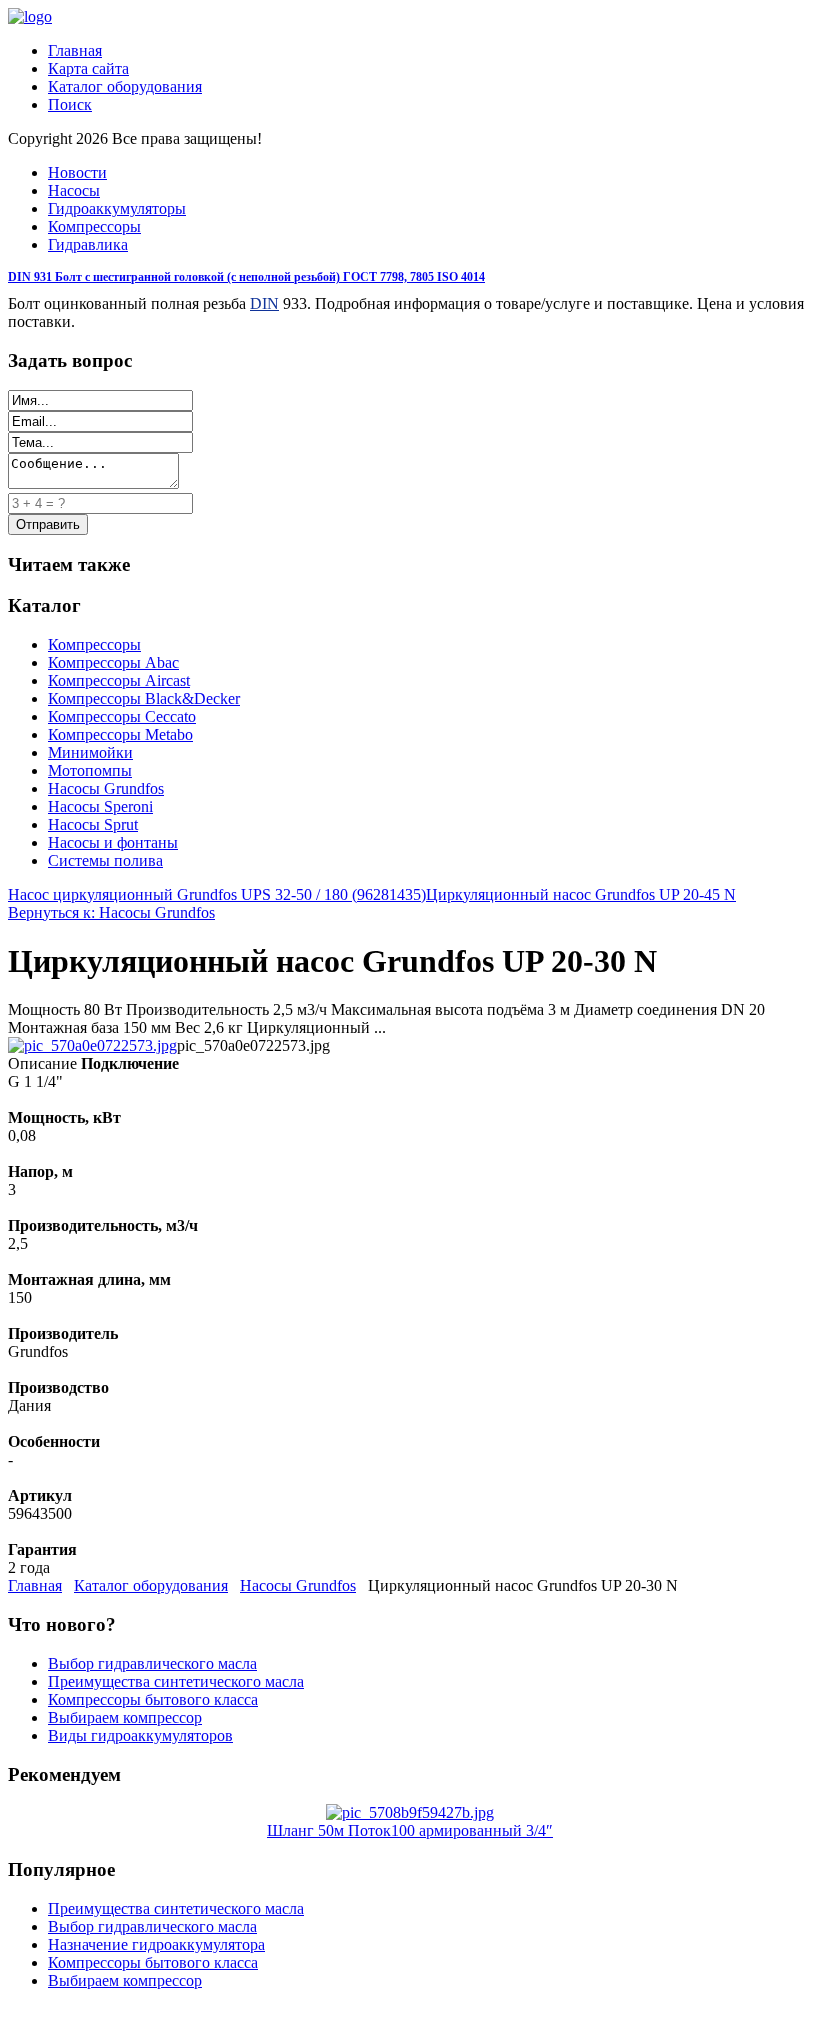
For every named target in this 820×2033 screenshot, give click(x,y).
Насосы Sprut (93, 824)
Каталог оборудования (125, 86)
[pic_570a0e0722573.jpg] (92, 1045)
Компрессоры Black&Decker (144, 698)
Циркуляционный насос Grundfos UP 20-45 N (581, 894)
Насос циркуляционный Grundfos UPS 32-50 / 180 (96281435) (217, 894)
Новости (77, 172)
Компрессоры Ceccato (122, 716)
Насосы (74, 190)
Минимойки (90, 752)
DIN (264, 303)
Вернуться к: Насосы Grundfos (111, 912)
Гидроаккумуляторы (117, 208)
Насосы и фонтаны (113, 842)
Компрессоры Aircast (119, 680)
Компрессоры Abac (113, 662)
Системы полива (105, 860)
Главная (75, 50)
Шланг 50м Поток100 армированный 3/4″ (410, 1830)
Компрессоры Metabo (120, 734)
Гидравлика (88, 244)
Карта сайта (88, 68)
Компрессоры (94, 226)
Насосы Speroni (100, 806)
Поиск (70, 104)
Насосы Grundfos (106, 788)
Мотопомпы (90, 770)
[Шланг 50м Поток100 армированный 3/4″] (410, 1812)
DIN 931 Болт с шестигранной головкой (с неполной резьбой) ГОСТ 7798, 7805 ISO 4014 (246, 277)
